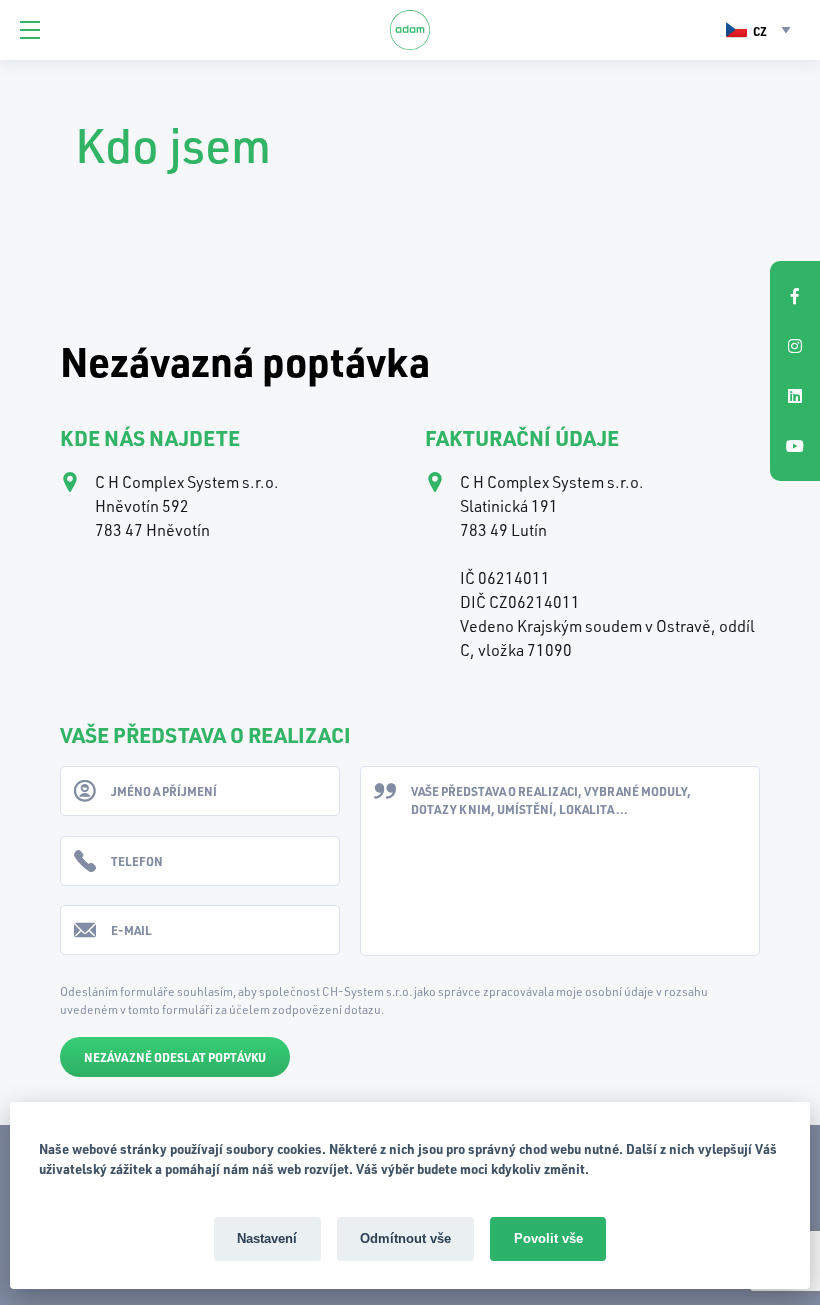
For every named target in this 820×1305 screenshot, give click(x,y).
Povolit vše (548, 1238)
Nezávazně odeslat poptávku (175, 1057)
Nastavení (267, 1238)
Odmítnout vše (405, 1238)
